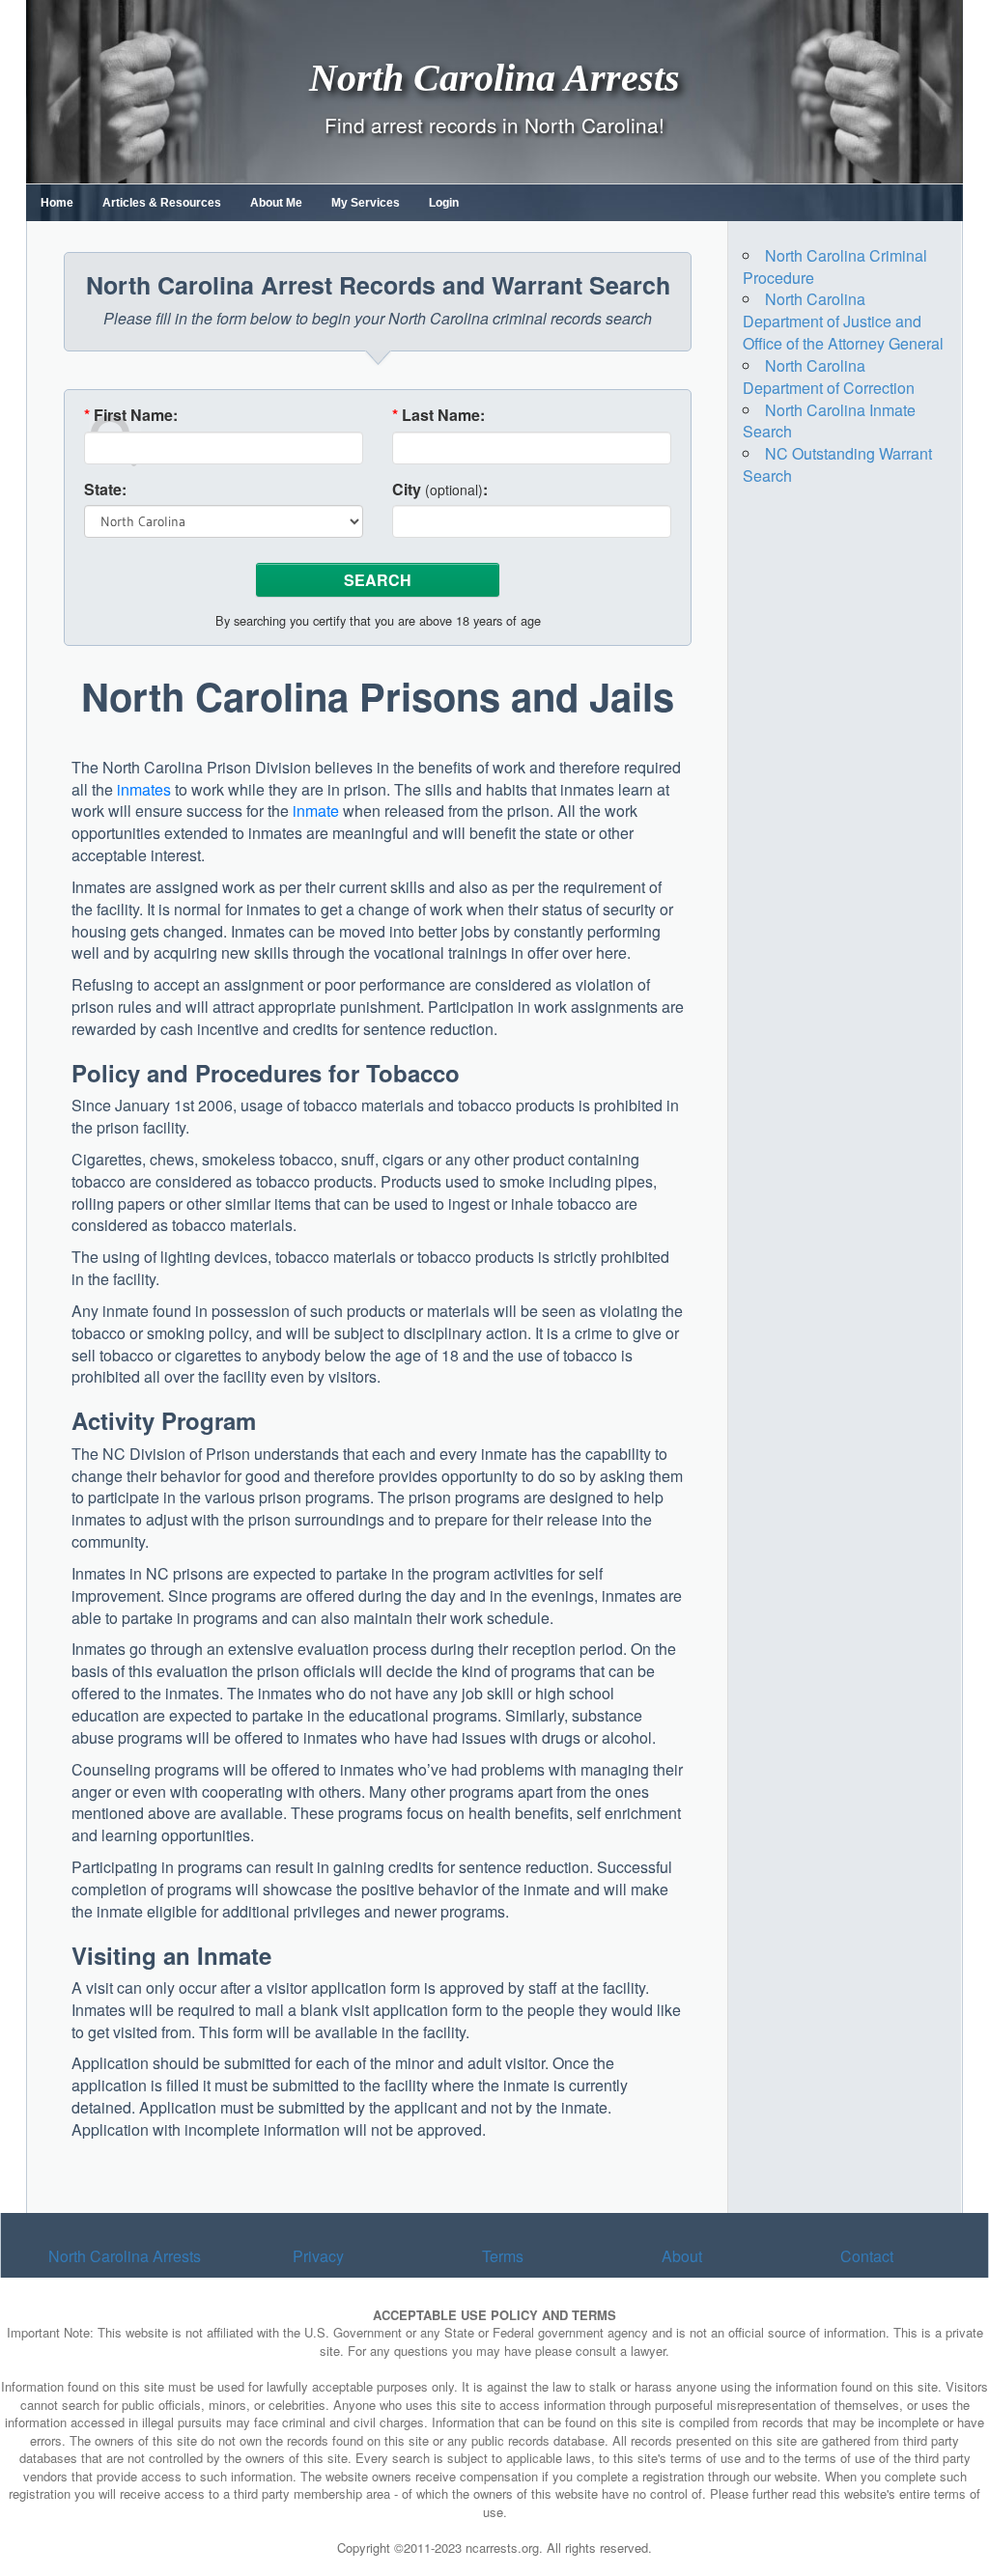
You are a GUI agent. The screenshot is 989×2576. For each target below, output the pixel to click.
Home (57, 203)
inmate (316, 811)
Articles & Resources (162, 203)
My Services (366, 203)
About (682, 2256)
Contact (867, 2256)
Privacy (318, 2256)
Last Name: (438, 415)
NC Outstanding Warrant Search (837, 464)
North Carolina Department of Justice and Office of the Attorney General (843, 321)
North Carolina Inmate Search (829, 421)
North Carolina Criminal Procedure (835, 266)
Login (444, 203)
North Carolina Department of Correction (829, 377)
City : (440, 490)
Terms (503, 2256)
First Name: (131, 415)
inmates (144, 789)
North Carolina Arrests (494, 77)
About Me (276, 203)
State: (105, 490)
